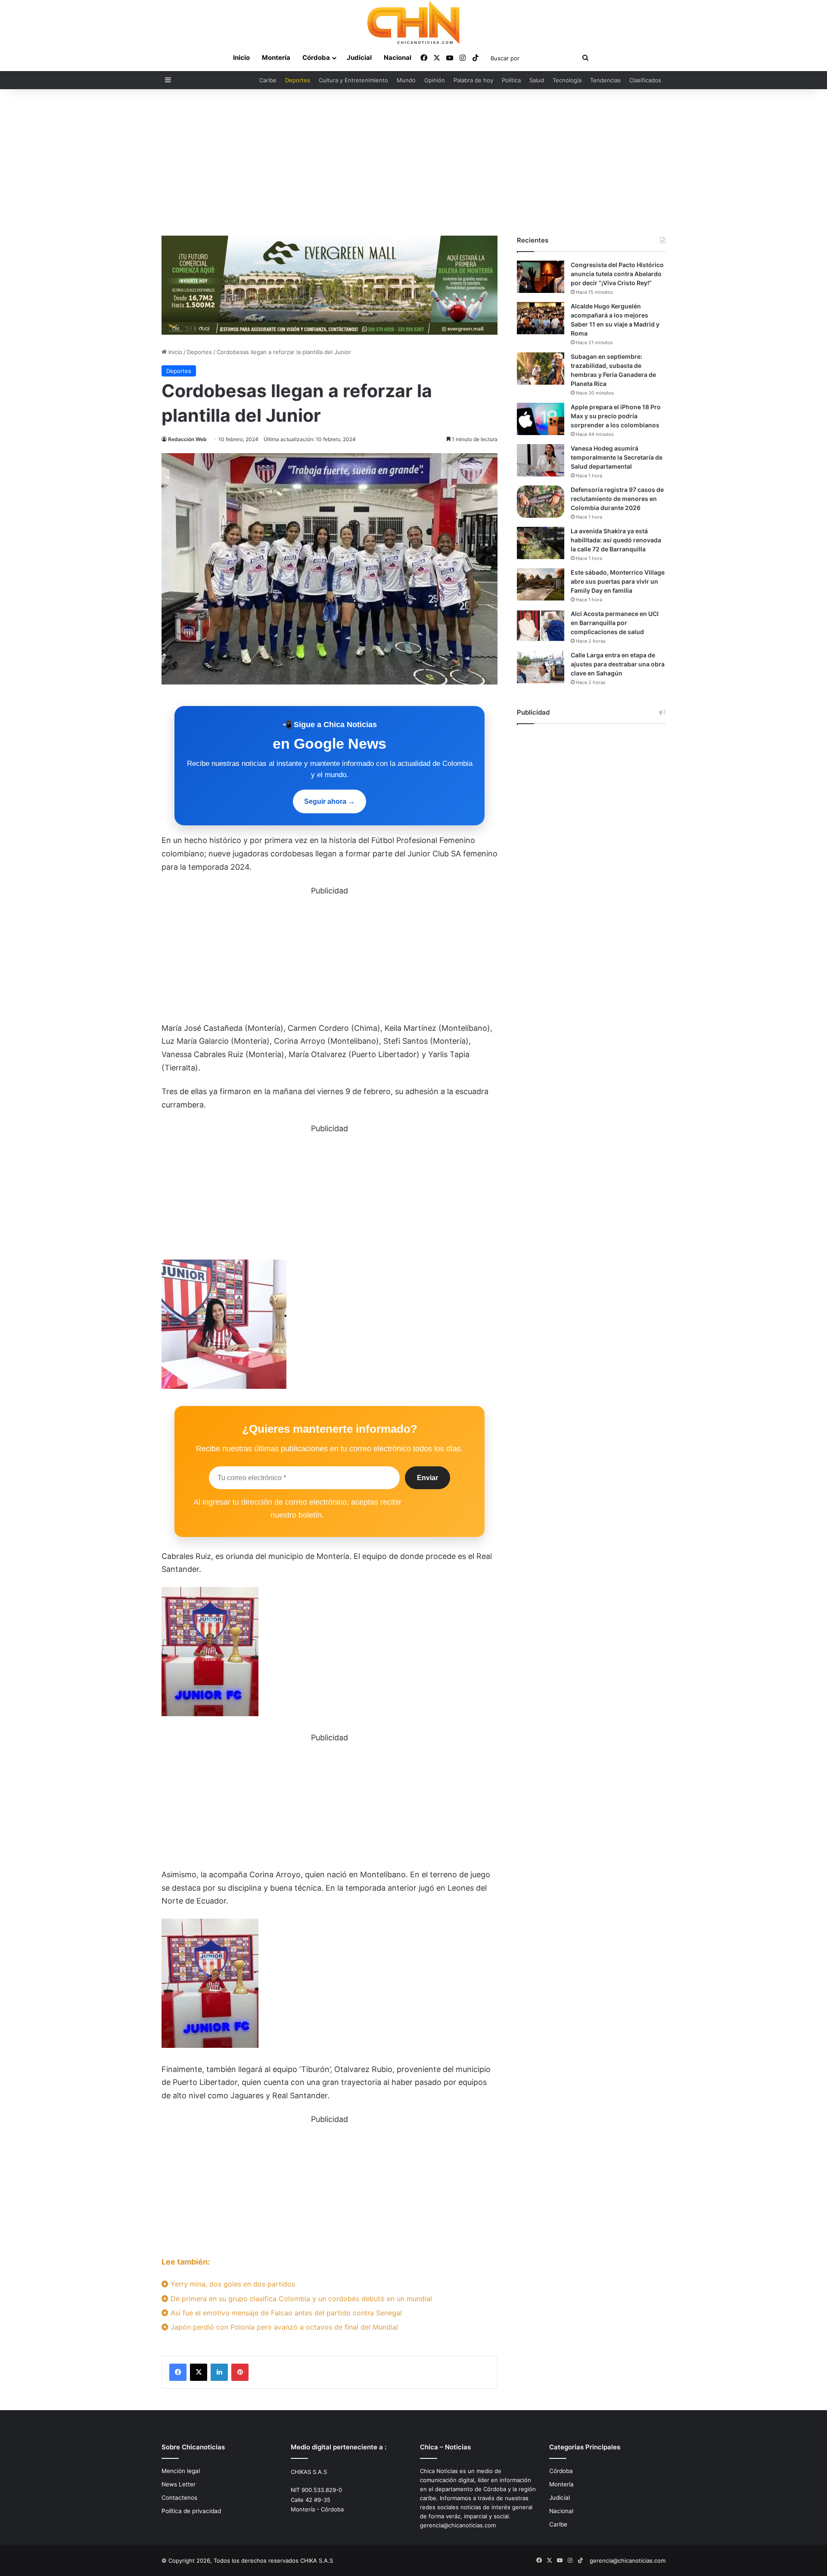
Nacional (398, 58)
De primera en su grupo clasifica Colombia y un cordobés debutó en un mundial (300, 2299)
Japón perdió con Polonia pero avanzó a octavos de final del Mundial (283, 2327)
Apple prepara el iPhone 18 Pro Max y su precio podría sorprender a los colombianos (616, 416)
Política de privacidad (191, 2511)
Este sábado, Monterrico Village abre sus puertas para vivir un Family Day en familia (618, 581)
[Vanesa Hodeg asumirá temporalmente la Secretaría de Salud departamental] (541, 460)
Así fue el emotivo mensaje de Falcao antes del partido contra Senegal (285, 2313)
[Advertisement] (413, 162)
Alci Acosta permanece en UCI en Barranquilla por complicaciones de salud (615, 623)
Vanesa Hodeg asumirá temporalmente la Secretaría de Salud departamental (617, 457)
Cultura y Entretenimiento (353, 80)
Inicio (241, 58)
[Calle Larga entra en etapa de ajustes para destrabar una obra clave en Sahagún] (541, 667)
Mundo (406, 80)
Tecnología (567, 80)
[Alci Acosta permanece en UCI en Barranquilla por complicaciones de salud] (541, 626)
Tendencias (605, 80)
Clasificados (645, 80)
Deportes (298, 80)
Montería (276, 58)
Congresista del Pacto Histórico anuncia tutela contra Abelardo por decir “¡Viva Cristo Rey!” (617, 274)
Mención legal (181, 2471)
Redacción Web (187, 439)
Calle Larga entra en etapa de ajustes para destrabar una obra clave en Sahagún (618, 664)
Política (511, 80)
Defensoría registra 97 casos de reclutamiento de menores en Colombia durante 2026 (617, 499)
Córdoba (316, 58)
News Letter (179, 2484)
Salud (537, 80)
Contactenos (179, 2498)
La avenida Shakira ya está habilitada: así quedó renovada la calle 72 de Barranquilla (616, 540)
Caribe (268, 80)
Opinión (435, 80)
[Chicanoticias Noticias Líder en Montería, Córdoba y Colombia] (413, 22)
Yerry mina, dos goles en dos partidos (232, 2284)
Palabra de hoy (473, 80)
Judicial (359, 58)
